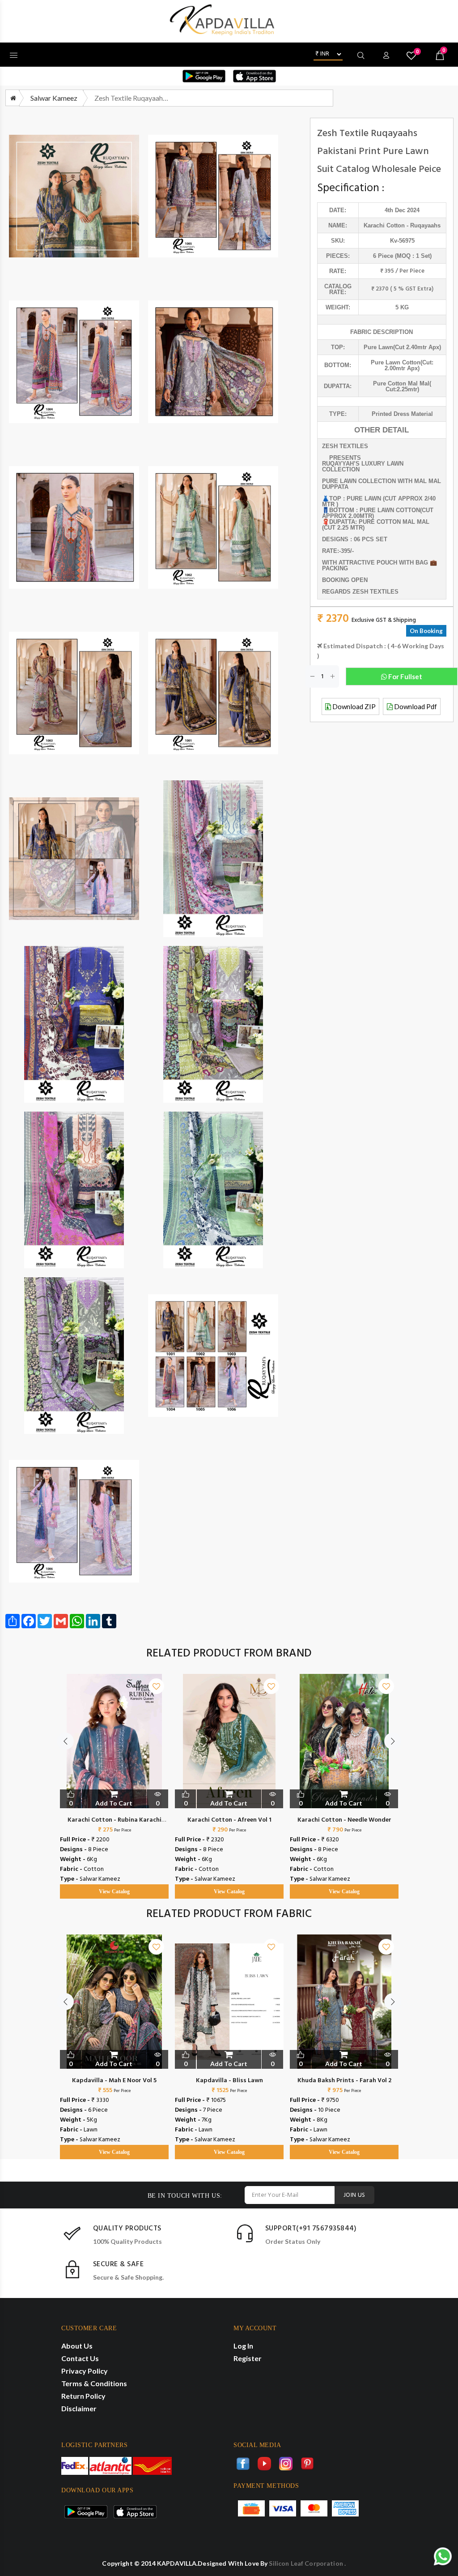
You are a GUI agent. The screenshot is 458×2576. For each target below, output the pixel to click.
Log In (243, 2346)
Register (248, 2358)
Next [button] (393, 1741)
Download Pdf (415, 706)
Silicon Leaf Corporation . (307, 2563)
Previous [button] (65, 1741)
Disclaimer (79, 2408)
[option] (114, 1777)
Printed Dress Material (402, 414)
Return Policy (83, 2396)
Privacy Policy (85, 2371)
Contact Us (80, 2358)
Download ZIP (353, 706)
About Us (77, 2346)
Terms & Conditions (94, 2383)
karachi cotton (384, 225)
